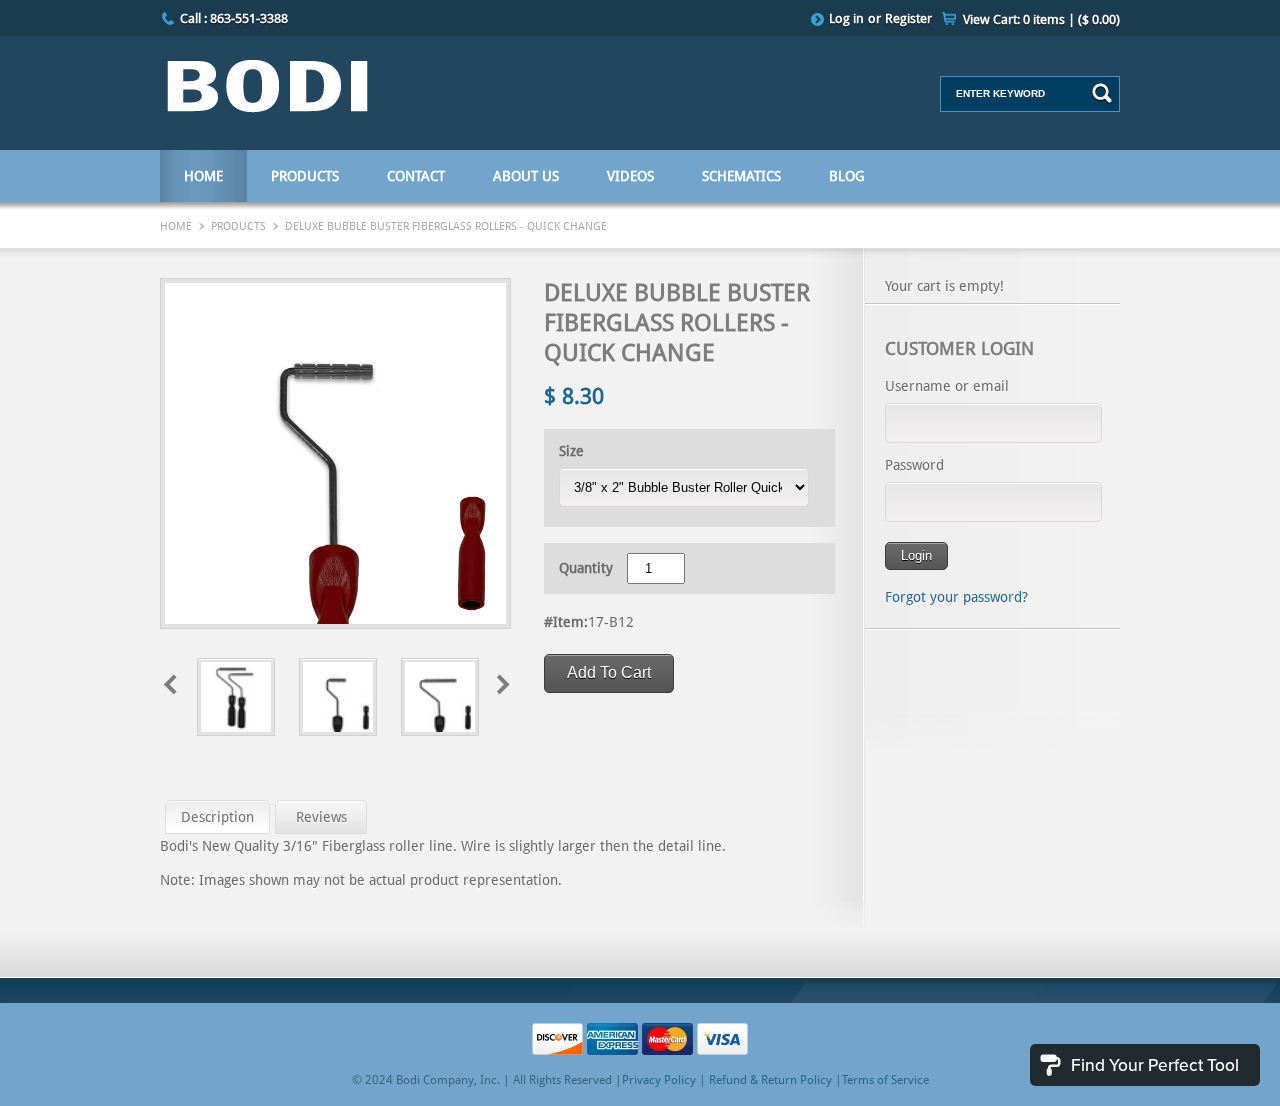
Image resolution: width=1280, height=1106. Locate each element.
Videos (630, 176)
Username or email (947, 386)
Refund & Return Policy (770, 1080)
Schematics (741, 176)
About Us (526, 176)
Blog (847, 176)
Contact (416, 176)
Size (571, 451)
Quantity (586, 568)
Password (914, 465)
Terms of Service (885, 1080)
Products (305, 176)
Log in (846, 18)
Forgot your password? (956, 597)
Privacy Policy (659, 1080)
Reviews (321, 817)
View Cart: (1041, 19)
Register (908, 18)
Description (217, 817)
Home (203, 176)
